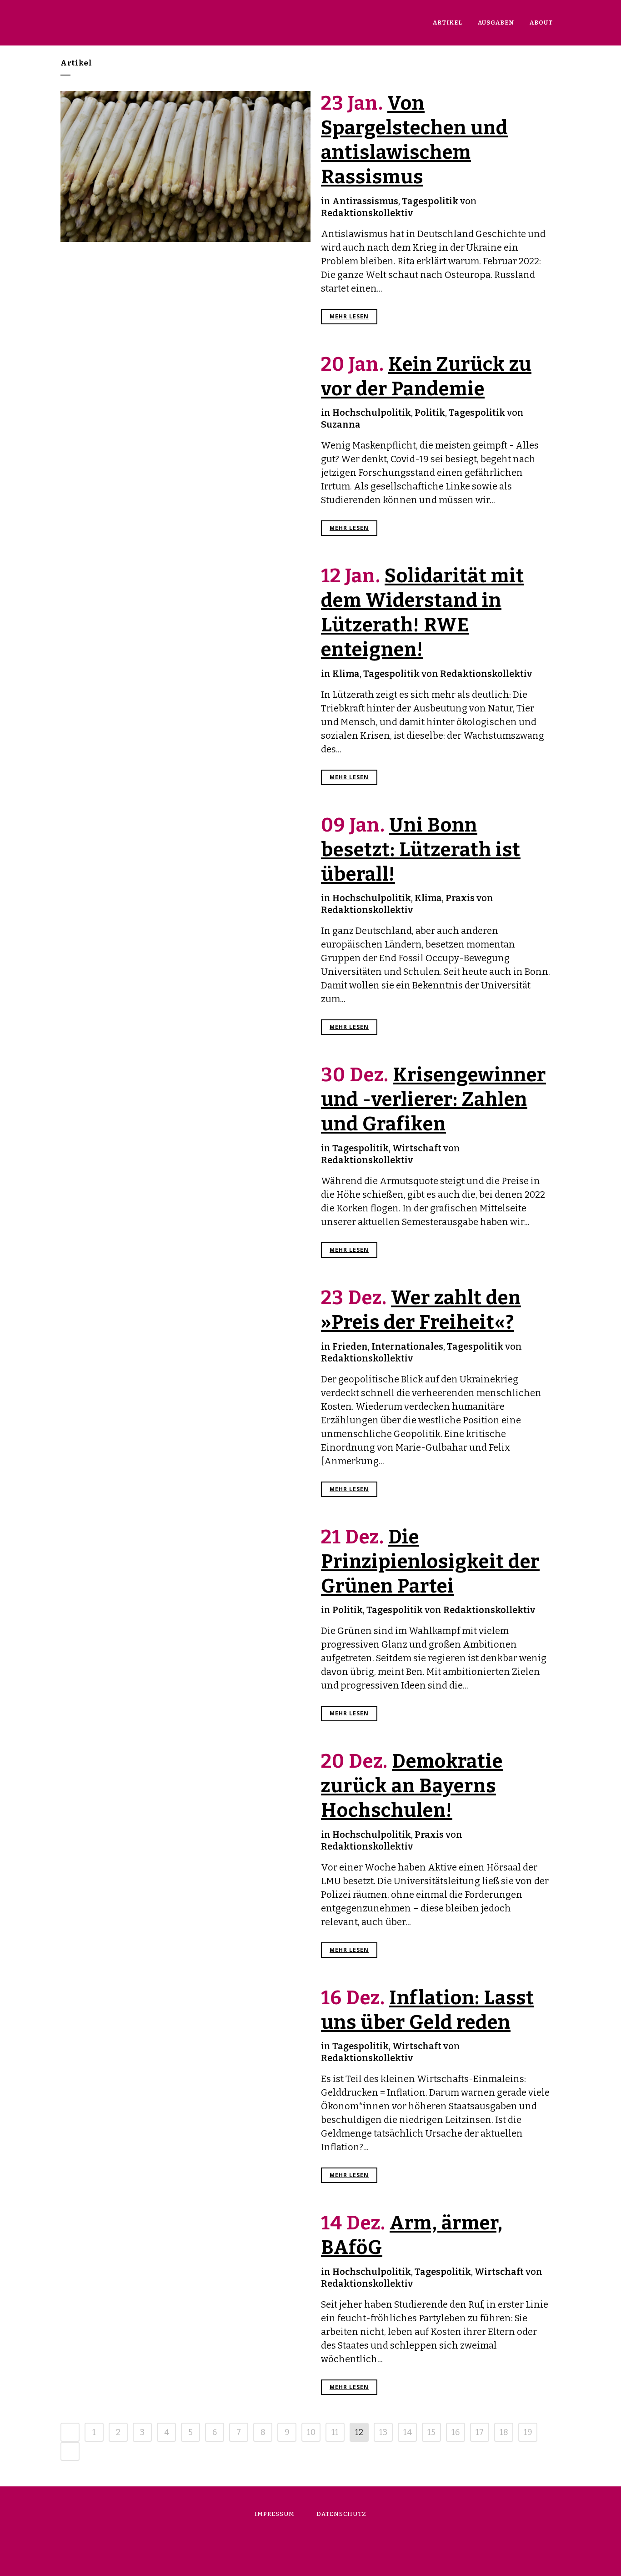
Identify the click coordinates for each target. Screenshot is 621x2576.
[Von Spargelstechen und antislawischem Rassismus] (185, 166)
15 (431, 2432)
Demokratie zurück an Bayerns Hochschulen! (412, 1786)
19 (528, 2432)
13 (383, 2432)
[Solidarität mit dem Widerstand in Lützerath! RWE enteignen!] (185, 635)
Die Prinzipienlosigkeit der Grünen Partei (430, 1562)
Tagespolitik (430, 201)
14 (408, 2432)
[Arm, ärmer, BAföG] (185, 2275)
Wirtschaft (417, 1148)
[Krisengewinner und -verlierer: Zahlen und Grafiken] (185, 1121)
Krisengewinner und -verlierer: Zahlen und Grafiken (433, 1099)
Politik (430, 413)
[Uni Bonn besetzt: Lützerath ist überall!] (185, 885)
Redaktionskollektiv (367, 213)
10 (311, 2432)
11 (335, 2432)
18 (504, 2432)
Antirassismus (365, 201)
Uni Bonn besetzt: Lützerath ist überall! (421, 850)
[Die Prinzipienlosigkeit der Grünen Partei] (185, 1608)
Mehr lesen (349, 316)
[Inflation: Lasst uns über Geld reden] (185, 2048)
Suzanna (341, 424)
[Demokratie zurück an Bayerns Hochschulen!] (185, 1817)
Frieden (350, 1346)
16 (456, 2432)
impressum (275, 2514)
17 (480, 2432)
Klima (346, 674)
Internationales (407, 1346)
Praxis (460, 898)
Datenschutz (341, 2514)
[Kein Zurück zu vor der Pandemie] (185, 427)
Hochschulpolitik (372, 413)
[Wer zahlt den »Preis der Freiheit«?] (185, 1345)
